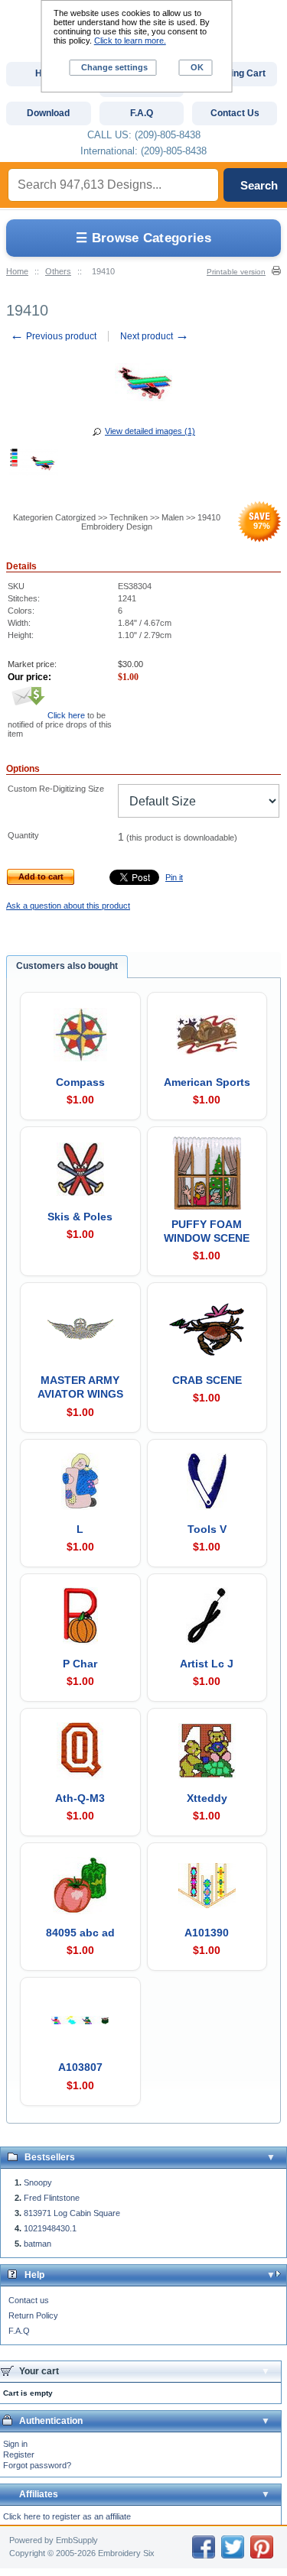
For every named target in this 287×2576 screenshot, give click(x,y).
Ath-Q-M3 (80, 1798)
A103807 (80, 2067)
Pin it (174, 877)
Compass (80, 1082)
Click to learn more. (130, 41)
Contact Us (235, 113)
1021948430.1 (50, 2228)
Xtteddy (207, 1798)
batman (38, 2244)
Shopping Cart (235, 73)
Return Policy (33, 2315)
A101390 (207, 1933)
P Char (80, 1664)
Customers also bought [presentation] (67, 966)
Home (17, 271)
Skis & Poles (80, 1217)
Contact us (29, 2300)
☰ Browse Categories (143, 238)
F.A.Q (19, 2331)
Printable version (236, 272)
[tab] (67, 967)
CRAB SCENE (207, 1380)
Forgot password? (37, 2465)
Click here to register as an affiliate (67, 2516)
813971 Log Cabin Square (72, 2213)
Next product (155, 336)
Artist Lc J (207, 1664)
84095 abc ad (80, 1933)
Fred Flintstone (52, 2198)
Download (48, 113)
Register (19, 2454)
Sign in (15, 2444)
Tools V (207, 1529)
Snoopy (38, 2182)
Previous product (53, 336)
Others (58, 271)
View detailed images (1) (150, 431)
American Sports (207, 1082)
